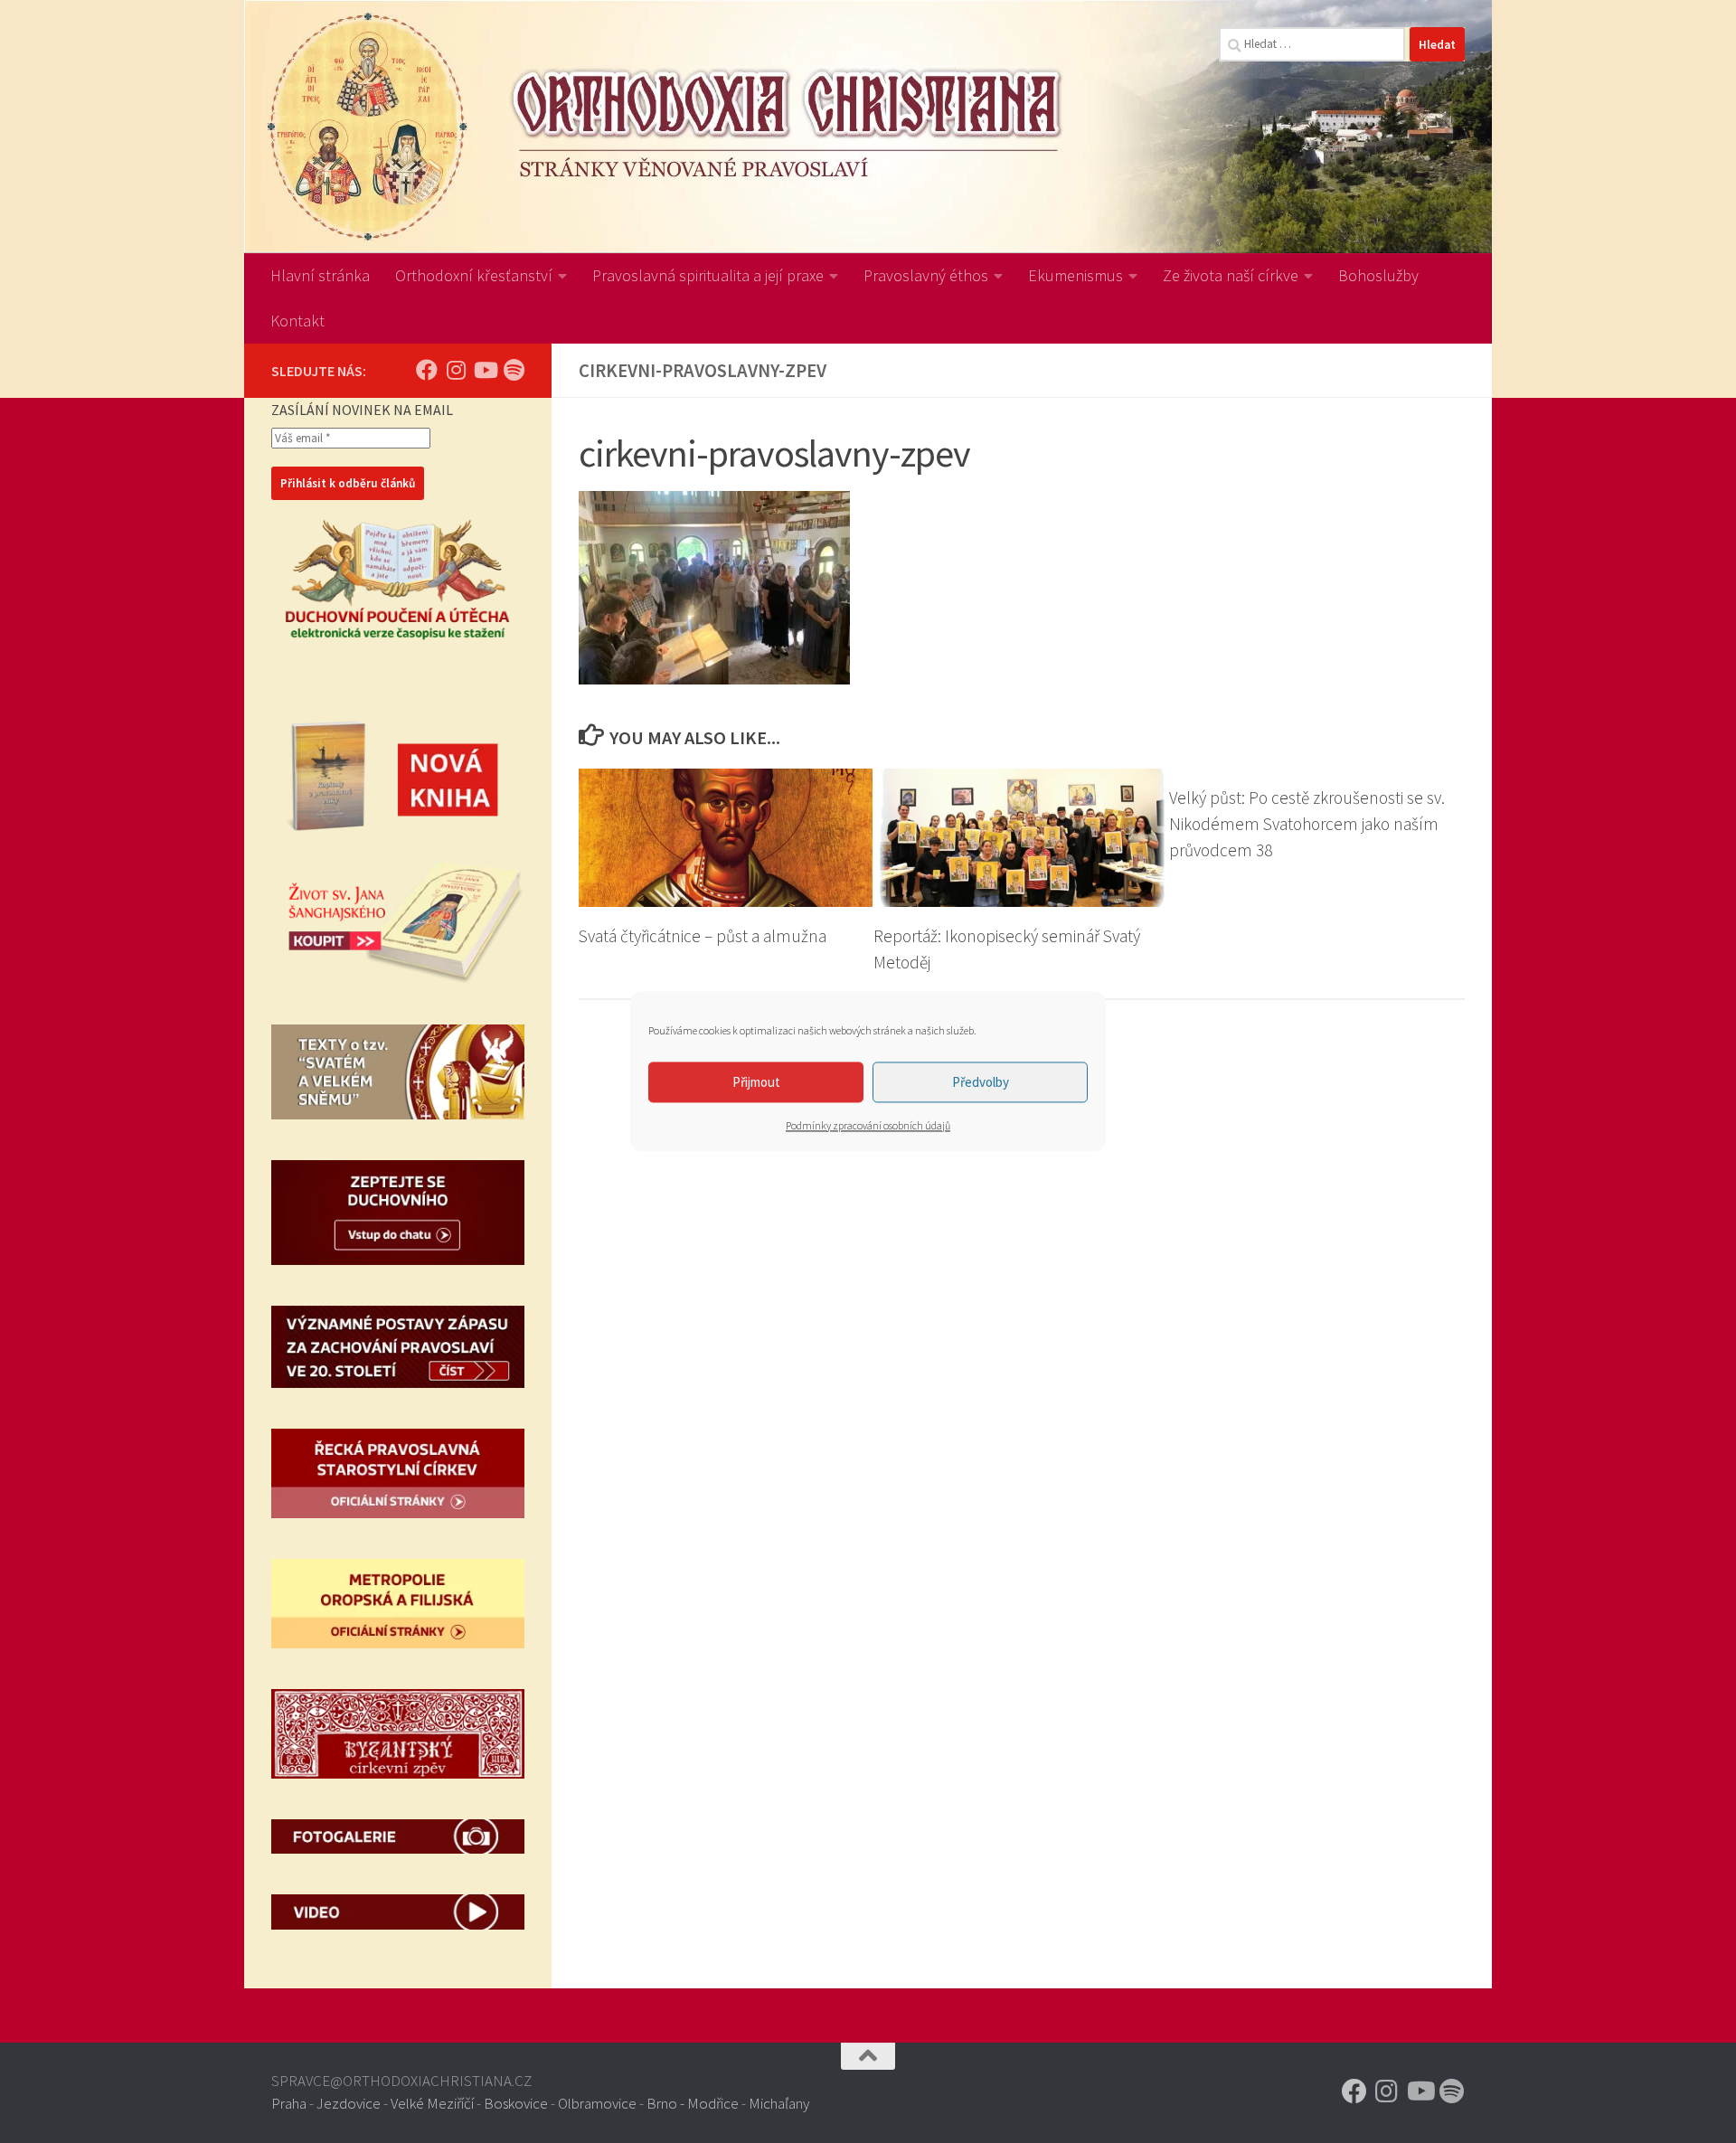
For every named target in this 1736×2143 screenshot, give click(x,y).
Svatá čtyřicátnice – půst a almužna (703, 936)
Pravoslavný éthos (926, 275)
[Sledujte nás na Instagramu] (456, 370)
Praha (289, 2103)
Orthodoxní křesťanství (474, 275)
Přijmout (756, 1082)
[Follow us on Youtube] (485, 370)
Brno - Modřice (693, 2103)
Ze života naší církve (1231, 275)
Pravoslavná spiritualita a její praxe (708, 275)
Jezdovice (349, 2103)
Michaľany (779, 2103)
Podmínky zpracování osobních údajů (868, 1125)
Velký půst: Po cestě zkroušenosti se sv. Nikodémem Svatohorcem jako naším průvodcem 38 (1307, 824)
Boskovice (516, 2103)
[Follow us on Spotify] (514, 370)
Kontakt (297, 321)
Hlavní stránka (320, 275)
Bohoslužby (1378, 275)
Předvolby (981, 1082)
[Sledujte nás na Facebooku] (427, 370)
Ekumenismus (1076, 275)
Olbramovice (597, 2103)
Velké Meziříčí (432, 2103)
